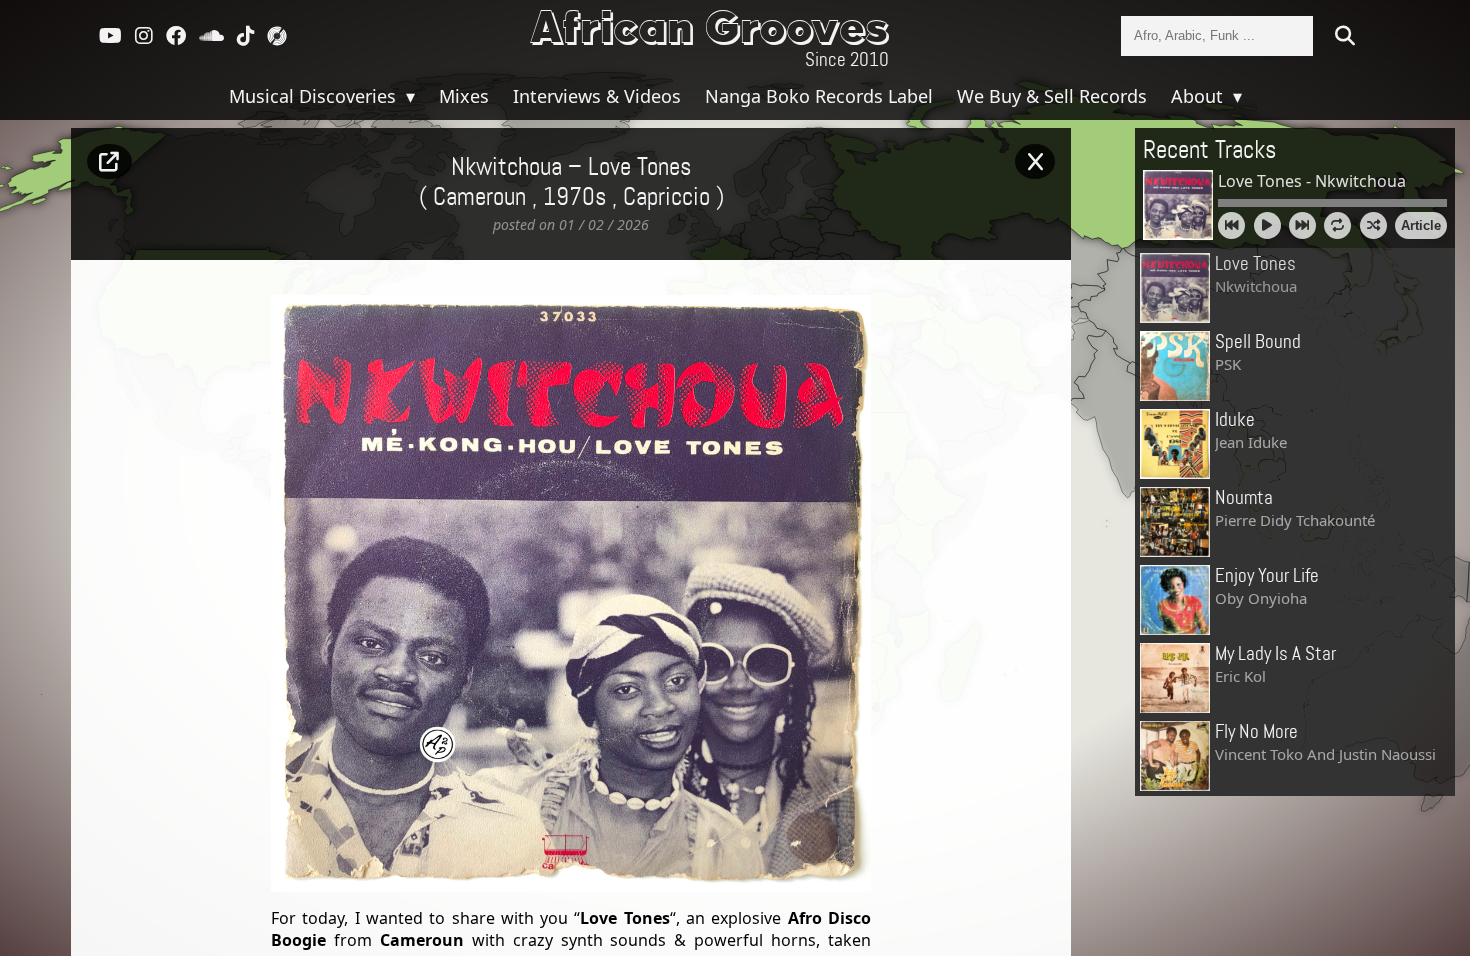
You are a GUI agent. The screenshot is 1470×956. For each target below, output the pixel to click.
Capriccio (666, 198)
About (1199, 96)
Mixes (464, 96)
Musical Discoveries (315, 96)
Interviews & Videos (597, 96)
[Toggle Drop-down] (408, 96)
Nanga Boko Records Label (819, 96)
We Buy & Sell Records (1052, 96)
